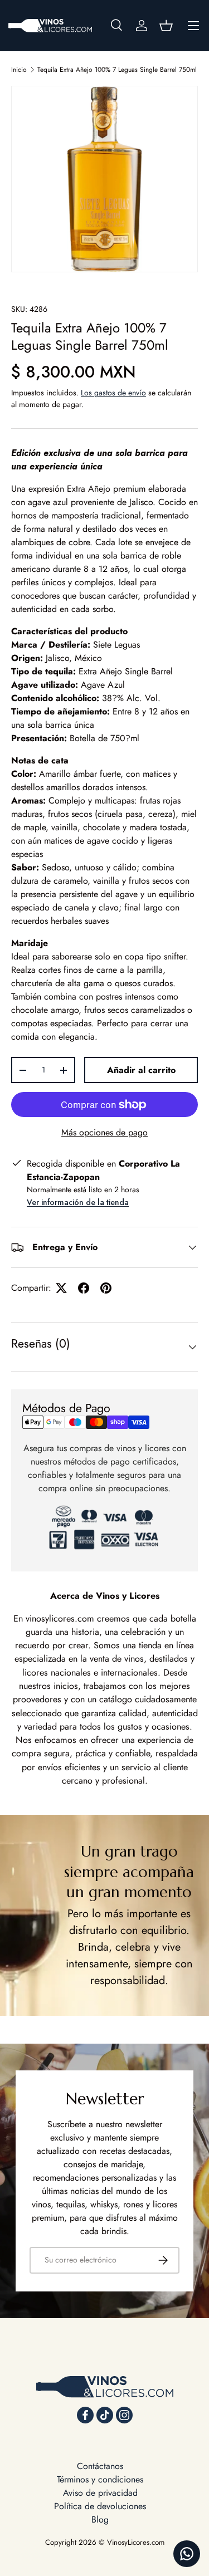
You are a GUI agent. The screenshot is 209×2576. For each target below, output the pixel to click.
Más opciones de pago (104, 1132)
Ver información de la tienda (78, 1202)
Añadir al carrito (141, 1070)
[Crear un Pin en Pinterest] (106, 1288)
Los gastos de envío (113, 393)
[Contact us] (187, 2554)
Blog (100, 2519)
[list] (104, 179)
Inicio (19, 70)
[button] (166, 26)
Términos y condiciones (100, 2479)
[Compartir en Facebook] (84, 1288)
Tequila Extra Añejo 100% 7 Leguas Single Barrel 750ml (117, 70)
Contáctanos (100, 2466)
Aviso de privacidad (100, 2493)
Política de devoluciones (100, 2506)
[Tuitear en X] (61, 1288)
